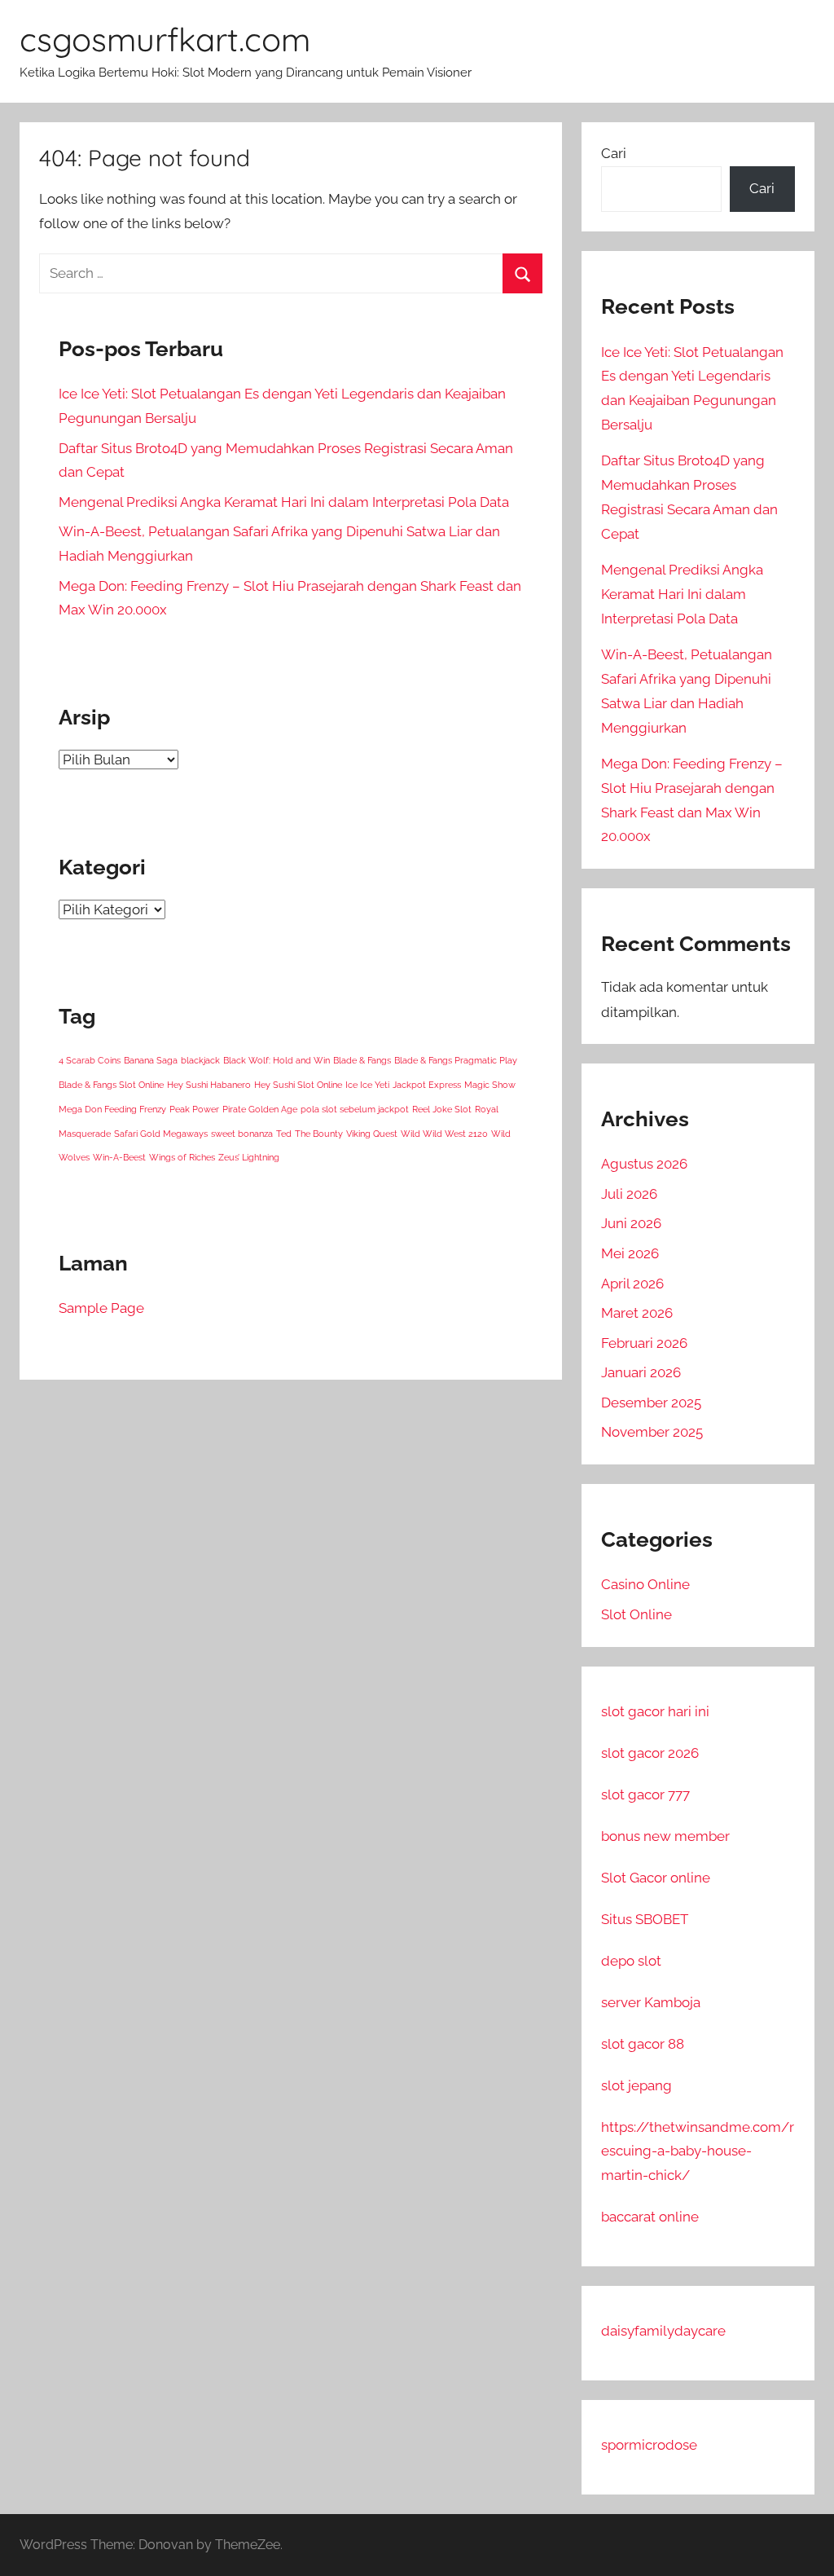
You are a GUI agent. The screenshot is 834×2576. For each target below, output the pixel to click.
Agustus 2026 (644, 1164)
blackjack (200, 1060)
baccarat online (650, 2217)
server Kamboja (651, 2002)
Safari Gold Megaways (161, 1134)
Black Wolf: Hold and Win (277, 1060)
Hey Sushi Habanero (209, 1085)
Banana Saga (151, 1060)
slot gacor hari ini (655, 1711)
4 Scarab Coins (90, 1060)
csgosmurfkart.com (165, 39)
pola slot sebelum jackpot (355, 1109)
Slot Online (636, 1614)
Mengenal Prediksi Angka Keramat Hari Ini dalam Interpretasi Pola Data (284, 502)
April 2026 (632, 1284)
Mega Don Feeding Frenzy (112, 1109)
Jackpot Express (427, 1085)
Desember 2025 (651, 1402)
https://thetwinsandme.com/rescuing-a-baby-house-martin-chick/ (698, 2151)
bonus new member (665, 1836)
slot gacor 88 (643, 2044)
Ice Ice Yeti (367, 1085)
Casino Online (645, 1584)
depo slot (631, 1961)
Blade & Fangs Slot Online (111, 1085)
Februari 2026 (644, 1343)
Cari (614, 153)
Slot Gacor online (656, 1878)
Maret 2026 (637, 1313)
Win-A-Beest (119, 1157)
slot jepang (636, 2085)
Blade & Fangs (362, 1060)
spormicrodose (649, 2445)
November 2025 (652, 1432)
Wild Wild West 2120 (444, 1134)
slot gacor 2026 (650, 1753)
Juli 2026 (629, 1194)
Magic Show (490, 1085)
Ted (284, 1134)
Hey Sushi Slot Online (298, 1085)
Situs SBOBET (645, 1919)
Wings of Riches (182, 1157)
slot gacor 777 (645, 1794)
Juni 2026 (631, 1223)
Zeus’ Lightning (249, 1157)
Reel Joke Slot (442, 1109)
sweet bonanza (242, 1134)
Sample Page (101, 1308)
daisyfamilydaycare (663, 2331)
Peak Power (194, 1109)
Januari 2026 (641, 1372)
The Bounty (319, 1134)
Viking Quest (372, 1134)
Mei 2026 (630, 1253)
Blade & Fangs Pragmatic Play (456, 1060)
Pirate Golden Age (260, 1109)
